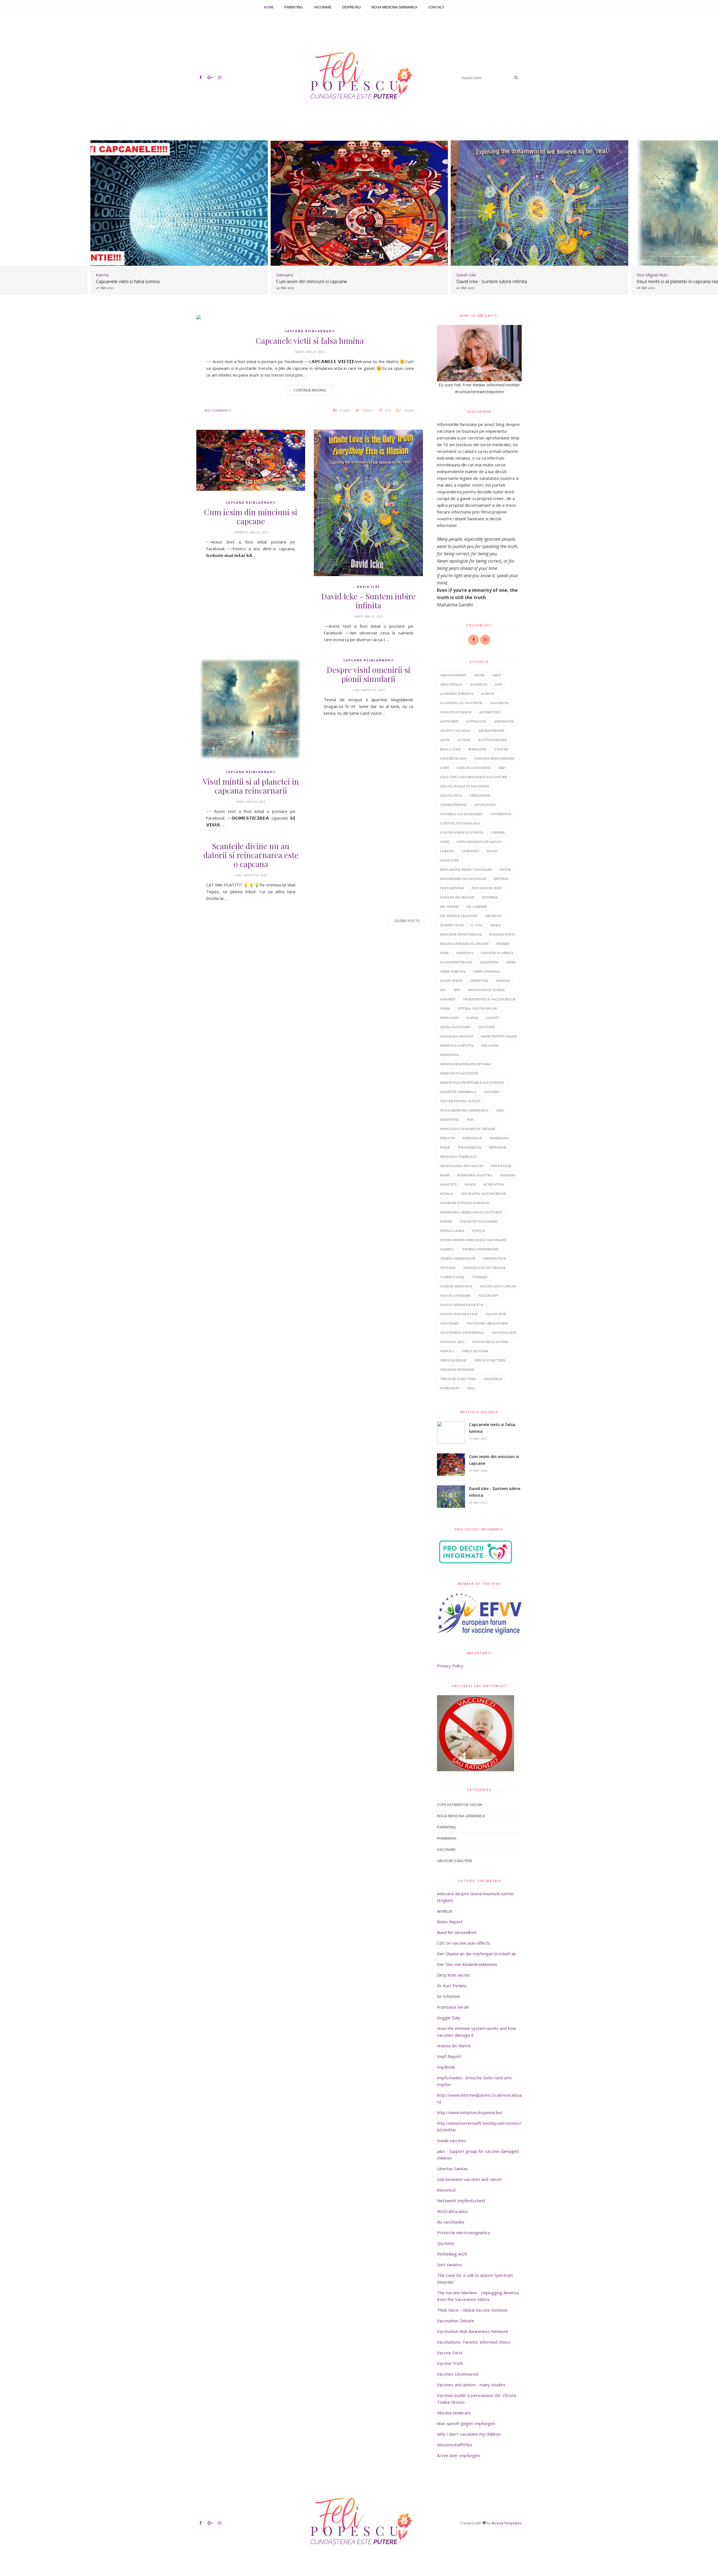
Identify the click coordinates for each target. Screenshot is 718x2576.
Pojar (445, 1147)
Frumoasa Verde (453, 2007)
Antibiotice (490, 712)
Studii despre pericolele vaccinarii (473, 1240)
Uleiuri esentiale (456, 1286)
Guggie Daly (449, 2018)
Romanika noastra (475, 1175)
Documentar (452, 888)
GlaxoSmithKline (456, 962)
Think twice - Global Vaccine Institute (472, 2310)
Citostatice (485, 805)
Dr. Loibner (477, 907)
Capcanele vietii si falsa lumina (310, 341)
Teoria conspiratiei (480, 1249)
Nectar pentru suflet (460, 1101)
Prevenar (498, 1147)
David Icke (369, 587)
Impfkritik (446, 2067)
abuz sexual (451, 684)
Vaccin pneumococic (459, 1314)
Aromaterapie (491, 731)
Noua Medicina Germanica (394, 7)
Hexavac (503, 981)
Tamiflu (447, 1249)
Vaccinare (323, 7)
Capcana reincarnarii (310, 331)
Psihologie (501, 1166)
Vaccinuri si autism (490, 1342)
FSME (444, 953)
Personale (472, 1138)
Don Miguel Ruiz (487, 888)
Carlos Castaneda (474, 768)
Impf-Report (449, 2056)
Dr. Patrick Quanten (459, 916)
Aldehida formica (457, 694)
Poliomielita (470, 1147)
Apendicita (504, 721)
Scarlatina (494, 1184)
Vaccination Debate (455, 2321)
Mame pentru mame (499, 1036)
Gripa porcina (453, 971)
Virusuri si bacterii (458, 1379)
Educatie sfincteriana (461, 934)
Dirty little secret (453, 1975)
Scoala (447, 1194)
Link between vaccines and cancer (470, 2179)
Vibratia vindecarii (454, 2413)
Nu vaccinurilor (451, 2222)
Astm (445, 740)
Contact (436, 7)
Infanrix (448, 999)
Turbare (480, 1277)
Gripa (511, 962)
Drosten (493, 916)
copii (445, 842)
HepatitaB (479, 981)
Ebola (496, 925)
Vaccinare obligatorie (487, 1323)
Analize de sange (456, 712)
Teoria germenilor (458, 1258)
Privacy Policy (450, 1666)
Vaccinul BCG (452, 1342)
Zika (471, 1388)
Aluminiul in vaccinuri (461, 703)
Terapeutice (494, 1258)
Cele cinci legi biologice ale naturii (474, 777)
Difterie (501, 879)
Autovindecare (492, 740)
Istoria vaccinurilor (477, 1008)
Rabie (445, 1175)
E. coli (477, 925)
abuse (479, 675)
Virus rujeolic (453, 1360)
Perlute (447, 1138)
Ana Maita (500, 703)
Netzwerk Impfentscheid (461, 2201)
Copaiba (498, 832)
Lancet (493, 1018)
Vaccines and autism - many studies (471, 2385)
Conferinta (501, 814)
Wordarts (450, 1388)
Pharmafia (499, 1138)
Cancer (501, 749)
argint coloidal (455, 731)
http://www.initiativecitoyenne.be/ (470, 2112)
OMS (500, 1110)
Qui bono (446, 2243)
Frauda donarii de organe (464, 944)
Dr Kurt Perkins (452, 1986)
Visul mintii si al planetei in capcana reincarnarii (506, 281)
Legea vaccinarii (455, 1027)
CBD (501, 768)
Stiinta (479, 1231)
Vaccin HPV (489, 1295)
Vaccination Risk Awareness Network (472, 2331)
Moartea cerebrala (458, 1092)
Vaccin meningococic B (461, 1305)
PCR (470, 1119)
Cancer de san (453, 758)
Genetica (465, 953)
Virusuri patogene (457, 1370)
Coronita (471, 851)
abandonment (453, 675)
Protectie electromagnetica (463, 2233)
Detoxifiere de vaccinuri (463, 879)
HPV (457, 990)
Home (269, 7)
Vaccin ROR (496, 1314)
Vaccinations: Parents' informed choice (474, 2342)
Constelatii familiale (460, 823)
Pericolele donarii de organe (468, 1129)
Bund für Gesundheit (457, 1932)
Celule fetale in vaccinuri (464, 786)
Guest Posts (451, 981)
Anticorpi (449, 721)
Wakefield (493, 1379)
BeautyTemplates (507, 2523)
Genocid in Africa (497, 953)
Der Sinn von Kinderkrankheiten (467, 1964)
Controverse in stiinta (462, 832)
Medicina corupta (457, 1045)
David (492, 851)
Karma (472, 1018)
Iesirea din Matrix (454, 2046)
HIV (443, 990)
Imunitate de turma (486, 990)
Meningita (450, 1055)
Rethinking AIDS (452, 2254)
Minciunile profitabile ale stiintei (472, 1082)
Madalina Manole (457, 1036)
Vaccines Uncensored (458, 2374)
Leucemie (487, 1027)
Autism (464, 740)
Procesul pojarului (458, 1157)
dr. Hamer (449, 907)
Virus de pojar (475, 1351)
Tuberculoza (452, 1277)
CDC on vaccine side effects (464, 1943)
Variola (447, 1351)
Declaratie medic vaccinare (466, 869)
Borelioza (478, 749)
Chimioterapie (453, 805)
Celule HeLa (451, 795)
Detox (505, 869)
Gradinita (489, 962)
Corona (447, 851)
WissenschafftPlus (455, 2445)
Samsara (508, 1175)
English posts (502, 934)
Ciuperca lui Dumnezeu (462, 814)
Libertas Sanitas (452, 2169)
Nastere (492, 1092)
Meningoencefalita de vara (465, 1064)
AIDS (499, 684)
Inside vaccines (452, 2140)
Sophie (446, 1221)
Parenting (294, 7)
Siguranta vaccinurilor (483, 1194)
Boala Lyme (450, 749)
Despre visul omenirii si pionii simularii (369, 674)
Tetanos (448, 1268)
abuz (497, 675)
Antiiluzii (445, 1911)
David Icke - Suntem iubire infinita (311, 281)
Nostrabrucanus (452, 2211)
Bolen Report (450, 1922)
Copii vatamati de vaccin (479, 842)
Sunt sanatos (449, 2265)
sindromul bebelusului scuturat (471, 1212)
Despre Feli (351, 7)
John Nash (449, 1018)
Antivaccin (476, 721)
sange (470, 1184)
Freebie (503, 944)
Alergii (487, 694)
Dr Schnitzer (449, 1996)
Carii (445, 768)
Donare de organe (457, 897)
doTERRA (490, 897)
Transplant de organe (484, 1268)
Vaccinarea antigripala (462, 1332)
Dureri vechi (452, 925)
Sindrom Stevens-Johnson (465, 1203)
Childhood (480, 795)
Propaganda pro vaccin (462, 1166)
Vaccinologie (504, 1332)
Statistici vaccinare (478, 1221)
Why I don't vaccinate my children (469, 2434)
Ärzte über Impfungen (458, 2455)
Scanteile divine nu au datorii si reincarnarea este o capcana (251, 855)
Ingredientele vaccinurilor (489, 999)
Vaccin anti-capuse (498, 1286)
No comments (218, 410)
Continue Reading (310, 390)
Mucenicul (446, 2190)
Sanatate (448, 1184)
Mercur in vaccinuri (459, 1073)
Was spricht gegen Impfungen (466, 2423)
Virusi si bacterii (490, 1360)
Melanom (490, 1045)
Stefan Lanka (452, 1231)
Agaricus (479, 684)
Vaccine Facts (450, 2353)
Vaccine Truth (450, 2363)
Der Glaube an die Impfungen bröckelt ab (477, 1954)
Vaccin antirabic (456, 1295)
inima (445, 1008)
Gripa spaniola (487, 971)
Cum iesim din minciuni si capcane (131, 281)
